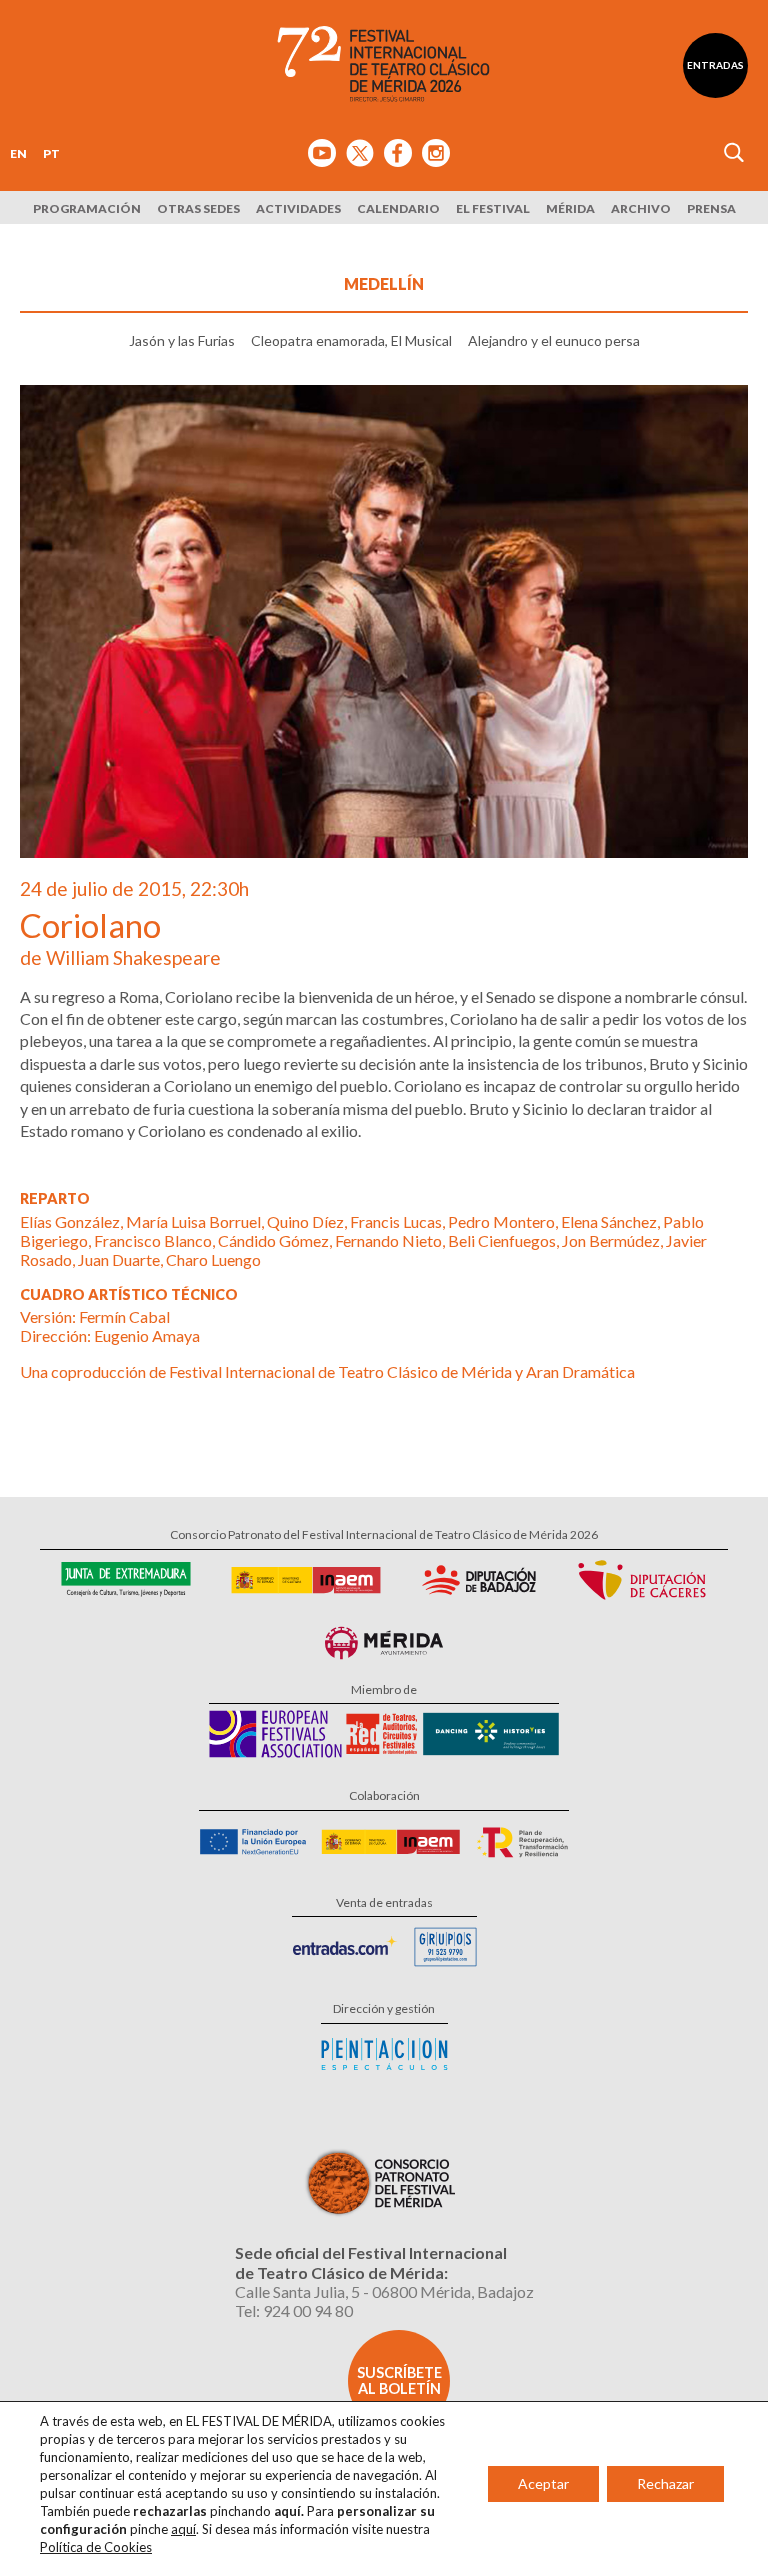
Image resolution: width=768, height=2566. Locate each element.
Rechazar (665, 2483)
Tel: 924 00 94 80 (294, 2310)
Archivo (641, 208)
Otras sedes (198, 208)
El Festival (493, 208)
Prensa (711, 208)
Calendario (398, 208)
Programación (87, 208)
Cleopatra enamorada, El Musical (351, 340)
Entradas (715, 65)
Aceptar (543, 2483)
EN (18, 153)
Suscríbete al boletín (399, 2380)
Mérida (570, 208)
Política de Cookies (96, 2547)
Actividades (298, 208)
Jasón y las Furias (182, 340)
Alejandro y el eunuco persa (554, 340)
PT (51, 153)
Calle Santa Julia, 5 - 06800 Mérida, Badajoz (384, 2291)
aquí (183, 2529)
